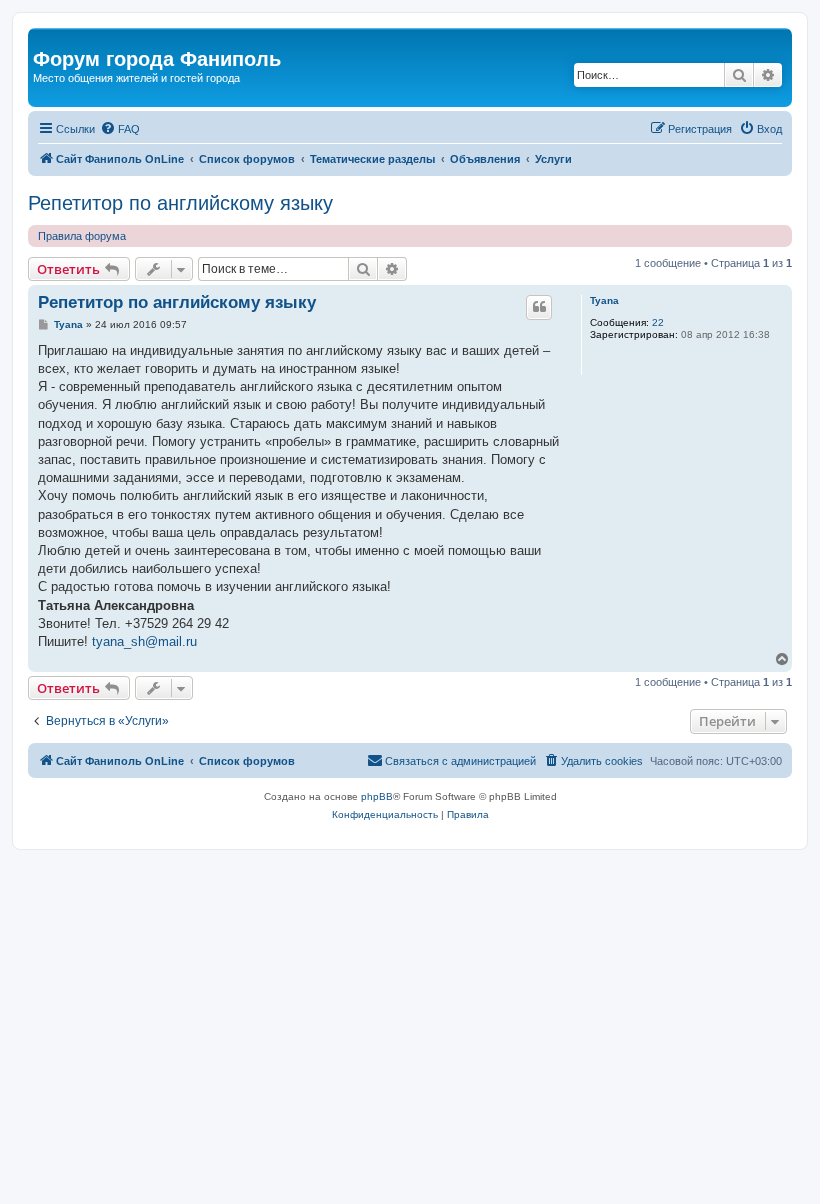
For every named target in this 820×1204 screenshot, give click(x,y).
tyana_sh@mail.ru (144, 641)
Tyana (604, 300)
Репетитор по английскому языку (180, 203)
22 (658, 322)
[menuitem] (120, 129)
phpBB (377, 796)
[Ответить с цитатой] (539, 307)
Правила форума (82, 236)
